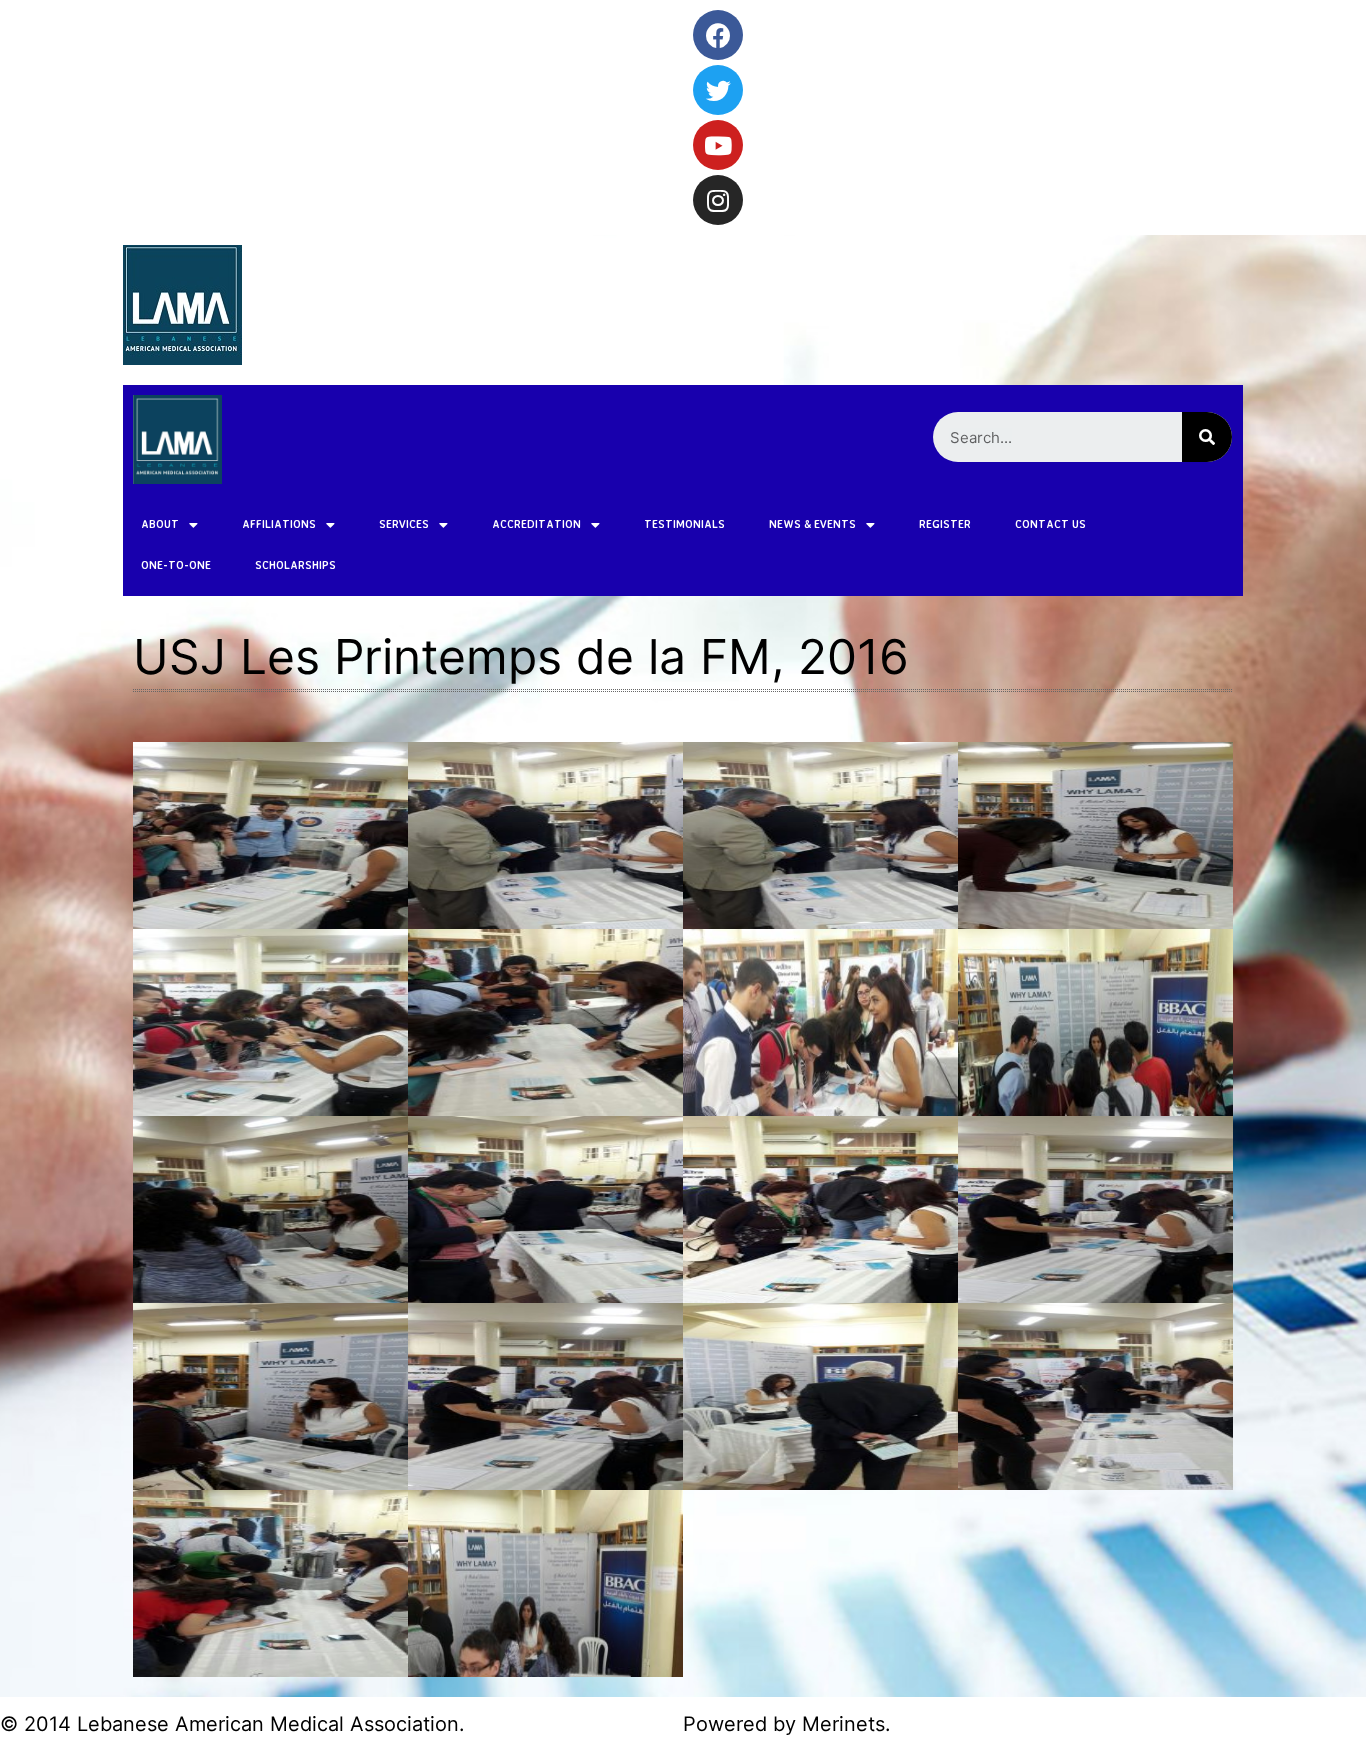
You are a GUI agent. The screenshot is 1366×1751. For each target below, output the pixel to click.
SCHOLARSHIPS (295, 565)
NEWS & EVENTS (812, 524)
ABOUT (160, 524)
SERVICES (404, 524)
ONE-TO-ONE (176, 565)
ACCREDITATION (536, 524)
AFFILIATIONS (279, 524)
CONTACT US (1050, 524)
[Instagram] (718, 200)
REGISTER (945, 524)
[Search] (1207, 437)
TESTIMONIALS (684, 524)
